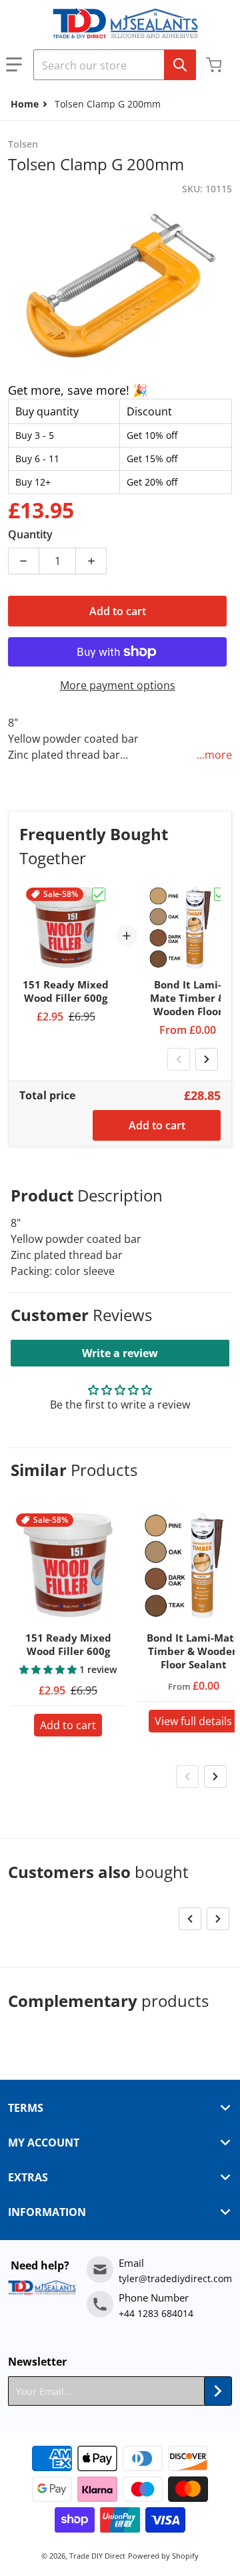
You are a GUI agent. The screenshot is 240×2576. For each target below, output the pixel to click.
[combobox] (115, 65)
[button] (14, 65)
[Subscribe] (218, 2391)
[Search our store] (180, 65)
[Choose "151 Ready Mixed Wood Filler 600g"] (99, 894)
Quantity (30, 534)
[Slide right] (207, 1059)
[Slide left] (179, 1059)
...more (214, 755)
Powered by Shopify (163, 2556)
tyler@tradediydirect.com (175, 2278)
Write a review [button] (120, 1353)
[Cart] (215, 65)
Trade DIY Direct (97, 2556)
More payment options (118, 685)
